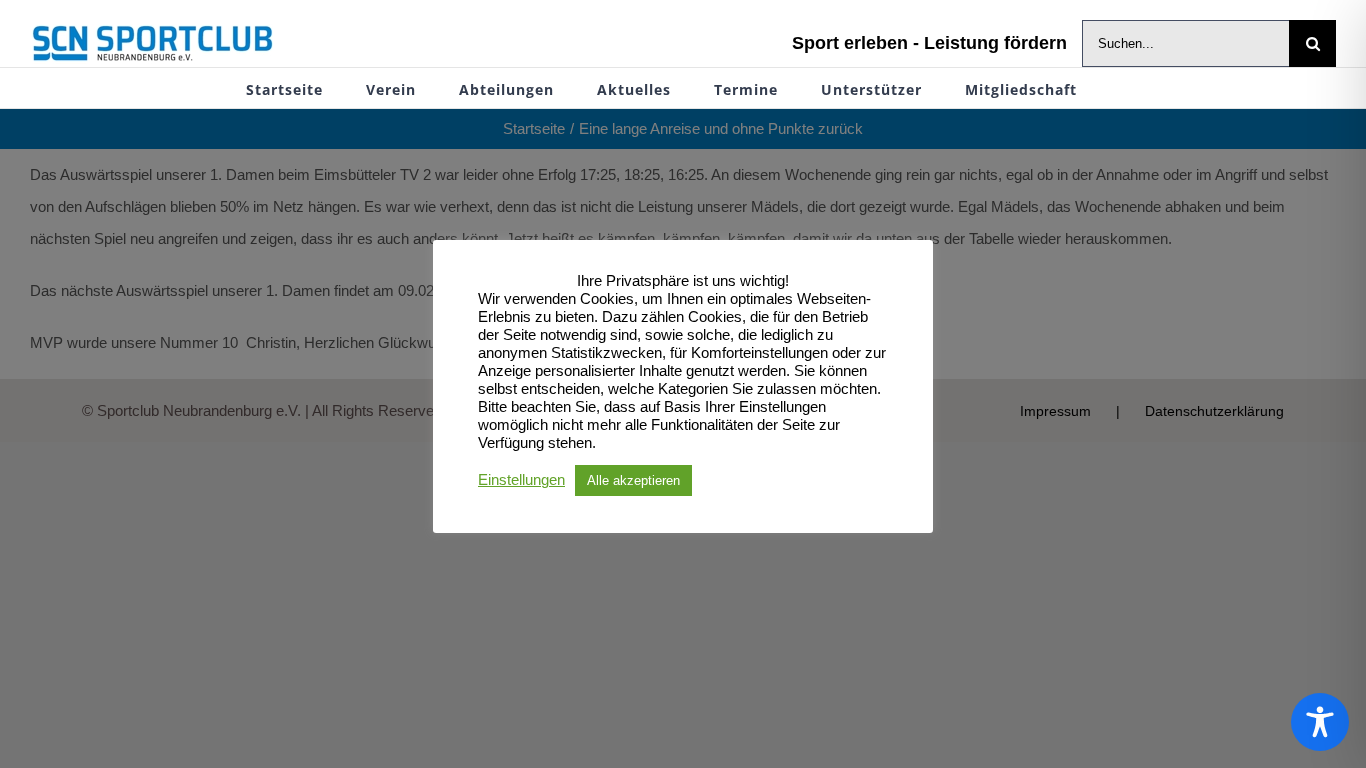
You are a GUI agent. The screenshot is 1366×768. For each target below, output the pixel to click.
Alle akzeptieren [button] (633, 480)
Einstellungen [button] (521, 480)
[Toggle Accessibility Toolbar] (1320, 722)
